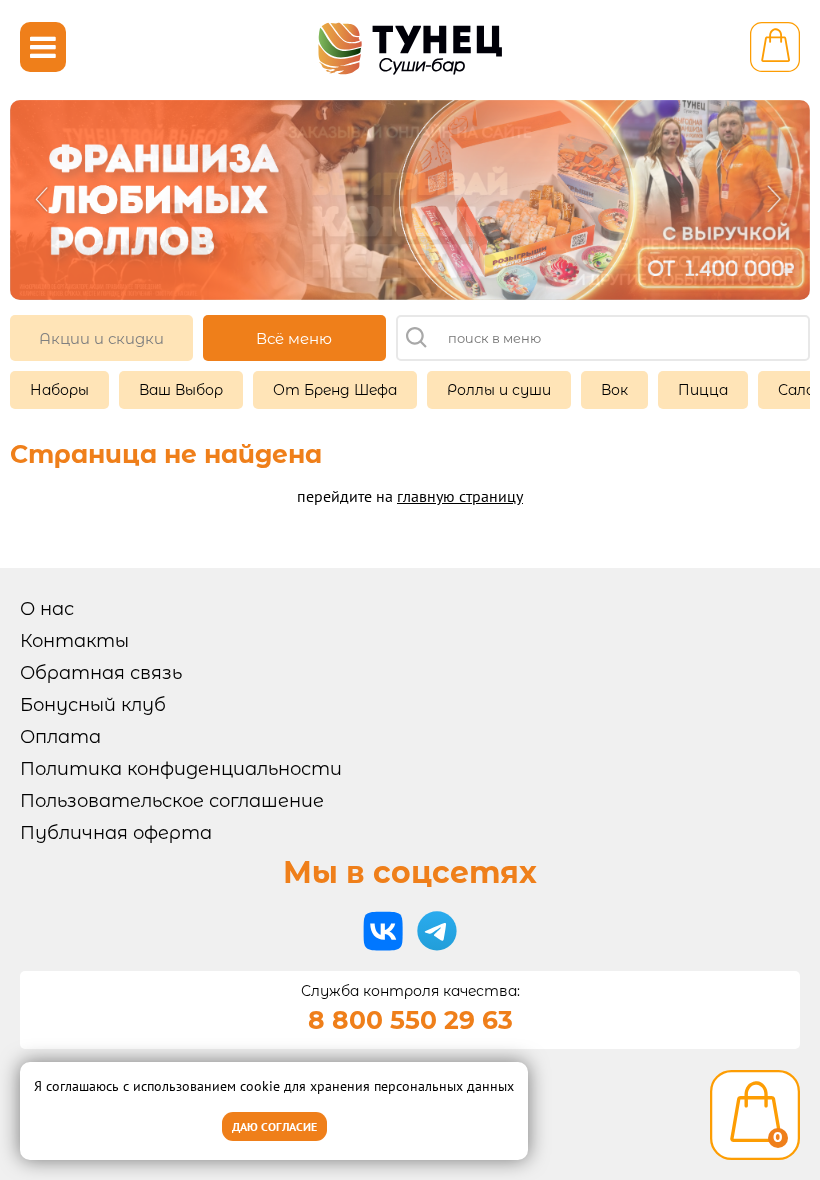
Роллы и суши (499, 390)
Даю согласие (274, 1126)
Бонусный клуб (93, 705)
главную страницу (460, 496)
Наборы (59, 390)
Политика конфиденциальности (181, 769)
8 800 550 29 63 (410, 1020)
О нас (47, 609)
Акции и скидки (101, 338)
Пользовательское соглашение (172, 801)
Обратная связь (101, 673)
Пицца (703, 390)
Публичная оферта (116, 833)
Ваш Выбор (181, 390)
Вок (614, 390)
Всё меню (294, 338)
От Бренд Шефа (335, 390)
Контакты (74, 641)
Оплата (60, 737)
